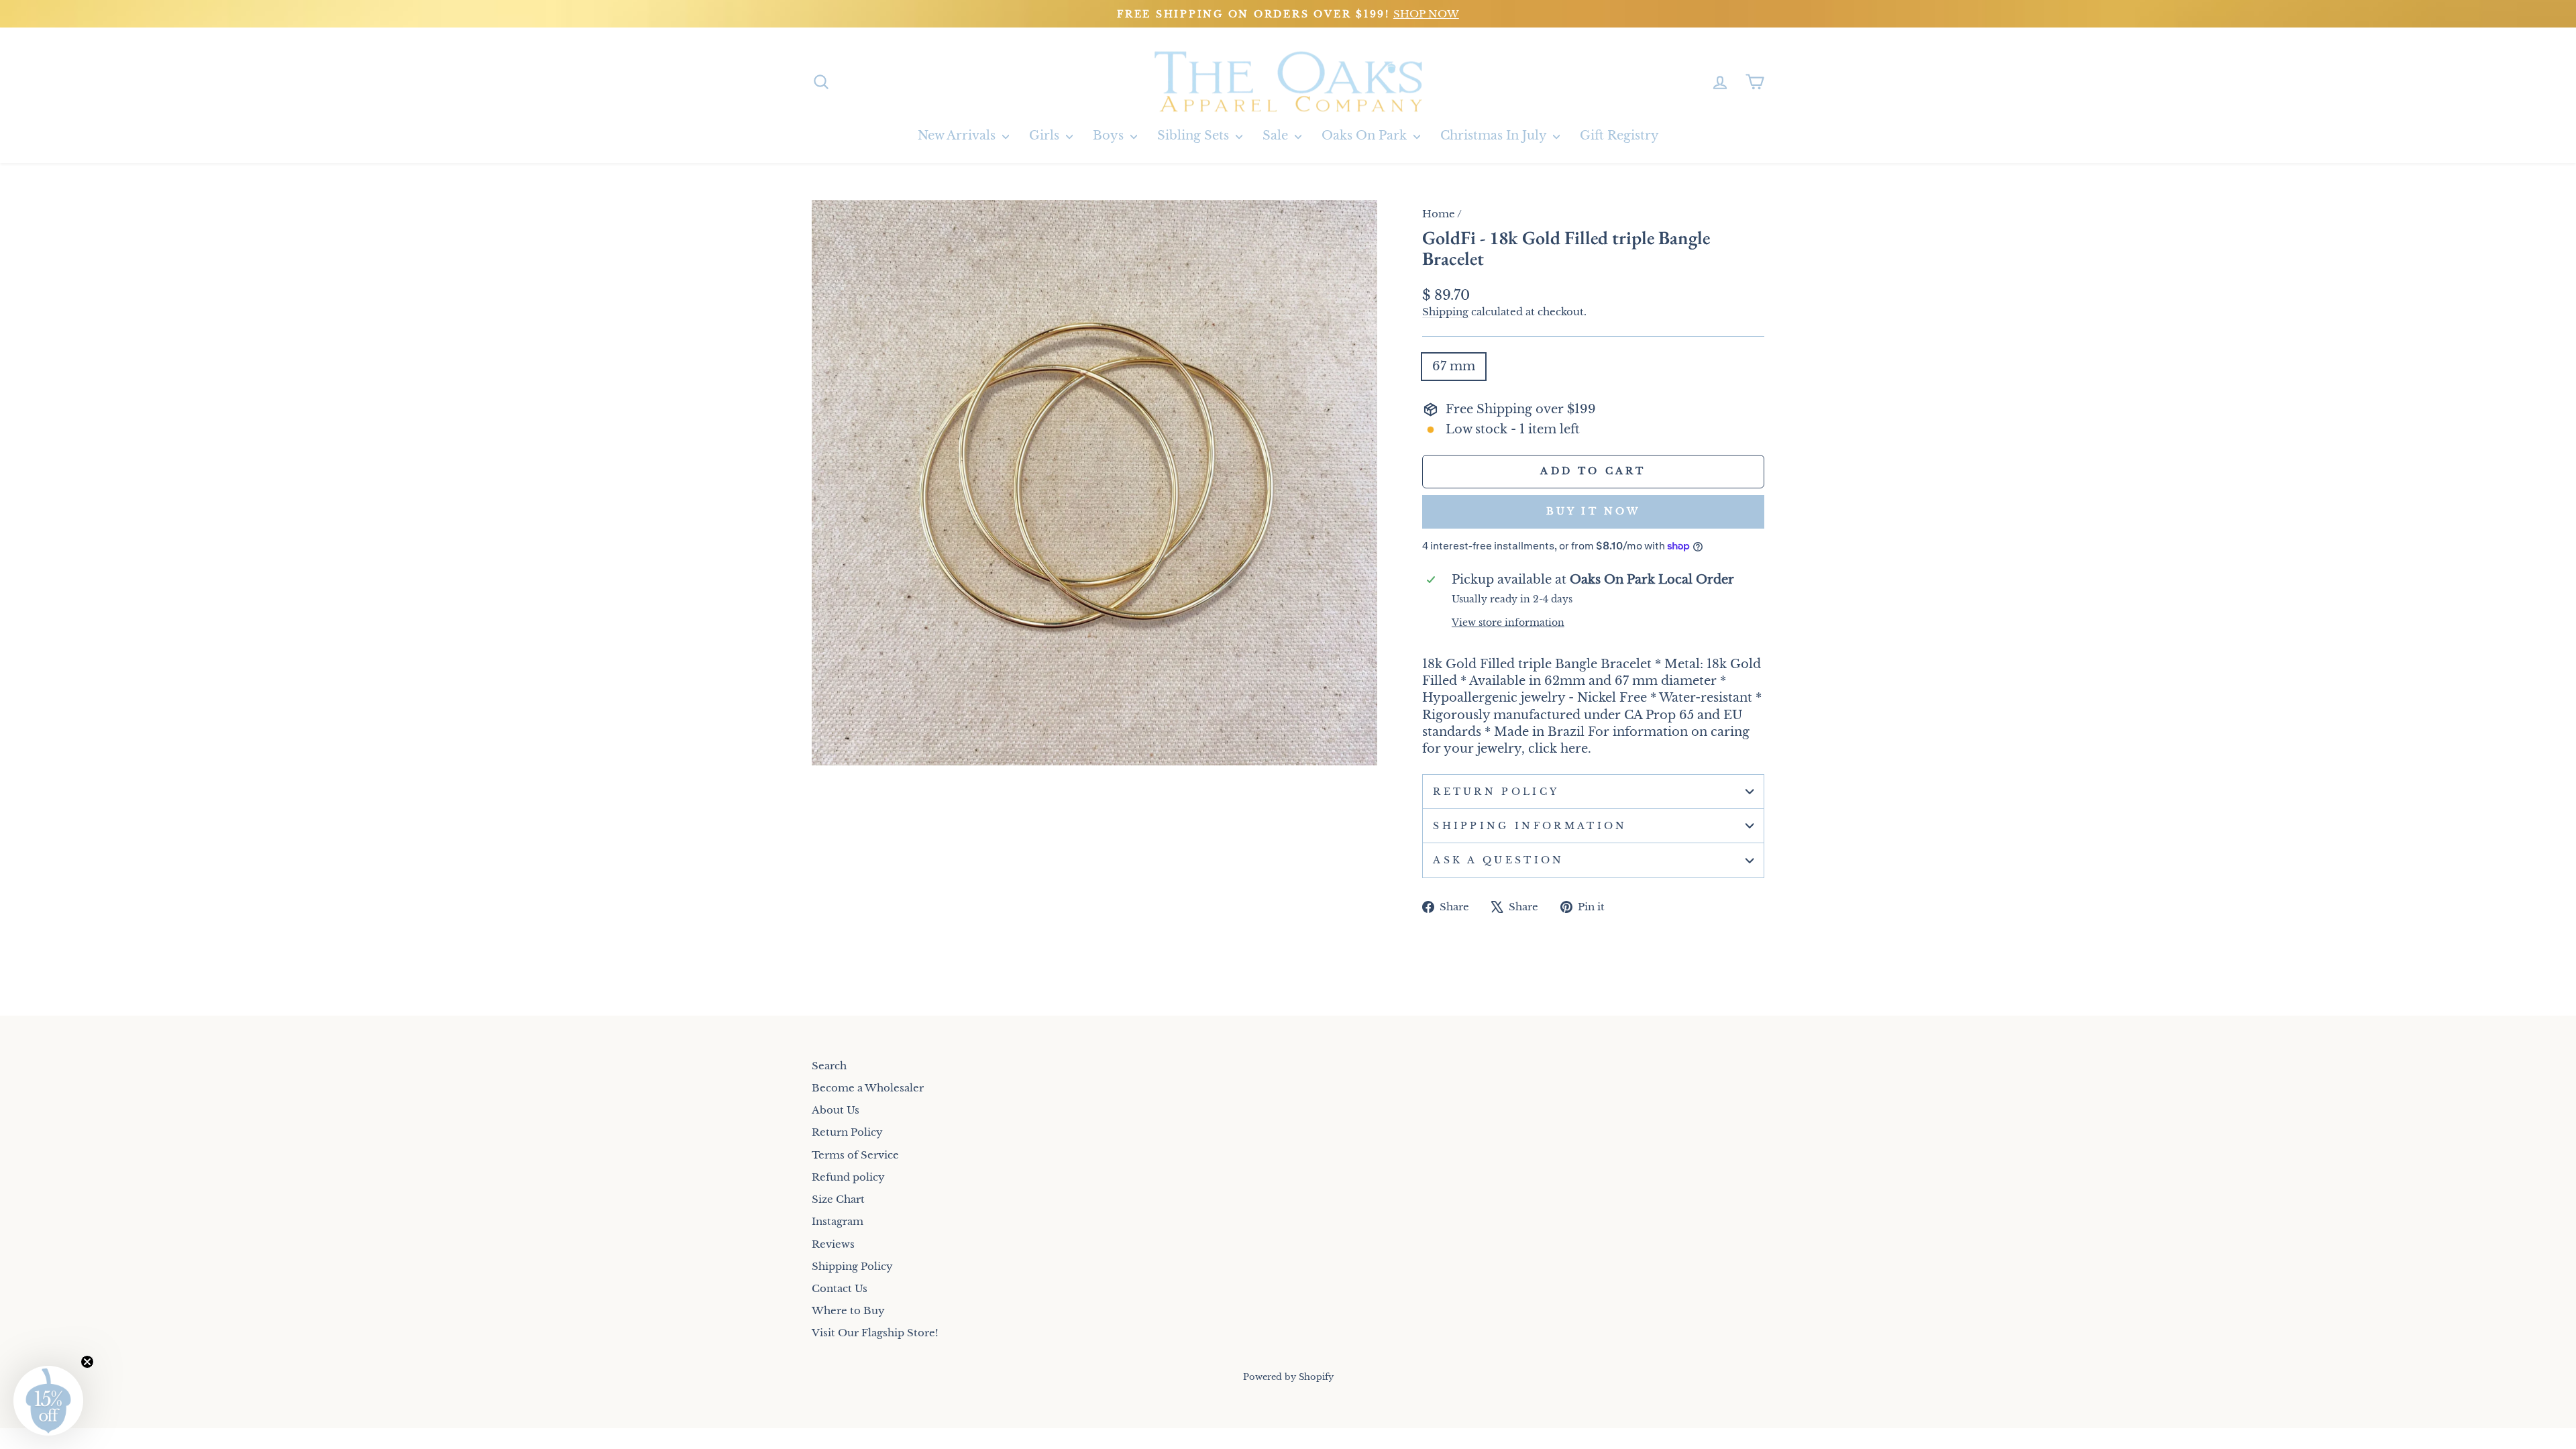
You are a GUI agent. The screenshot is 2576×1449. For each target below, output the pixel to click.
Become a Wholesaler (868, 1088)
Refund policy (848, 1177)
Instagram (838, 1221)
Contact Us (840, 1288)
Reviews (833, 1244)
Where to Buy (848, 1310)
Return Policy (1496, 792)
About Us (836, 1110)
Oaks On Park (1366, 136)
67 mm (1454, 366)
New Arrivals (958, 136)
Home (1439, 214)
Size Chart (838, 1199)
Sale (1277, 136)
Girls (1046, 136)
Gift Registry (1619, 136)
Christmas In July (1495, 136)
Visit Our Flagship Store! (875, 1333)
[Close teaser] (87, 1362)
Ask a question (1498, 860)
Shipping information (1530, 826)
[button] (48, 1401)
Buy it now (1594, 511)
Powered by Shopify (1288, 1377)
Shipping (1445, 312)
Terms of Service (855, 1155)
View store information (1508, 623)
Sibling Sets (1195, 136)
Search (829, 1066)
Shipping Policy (852, 1266)
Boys (1110, 136)
